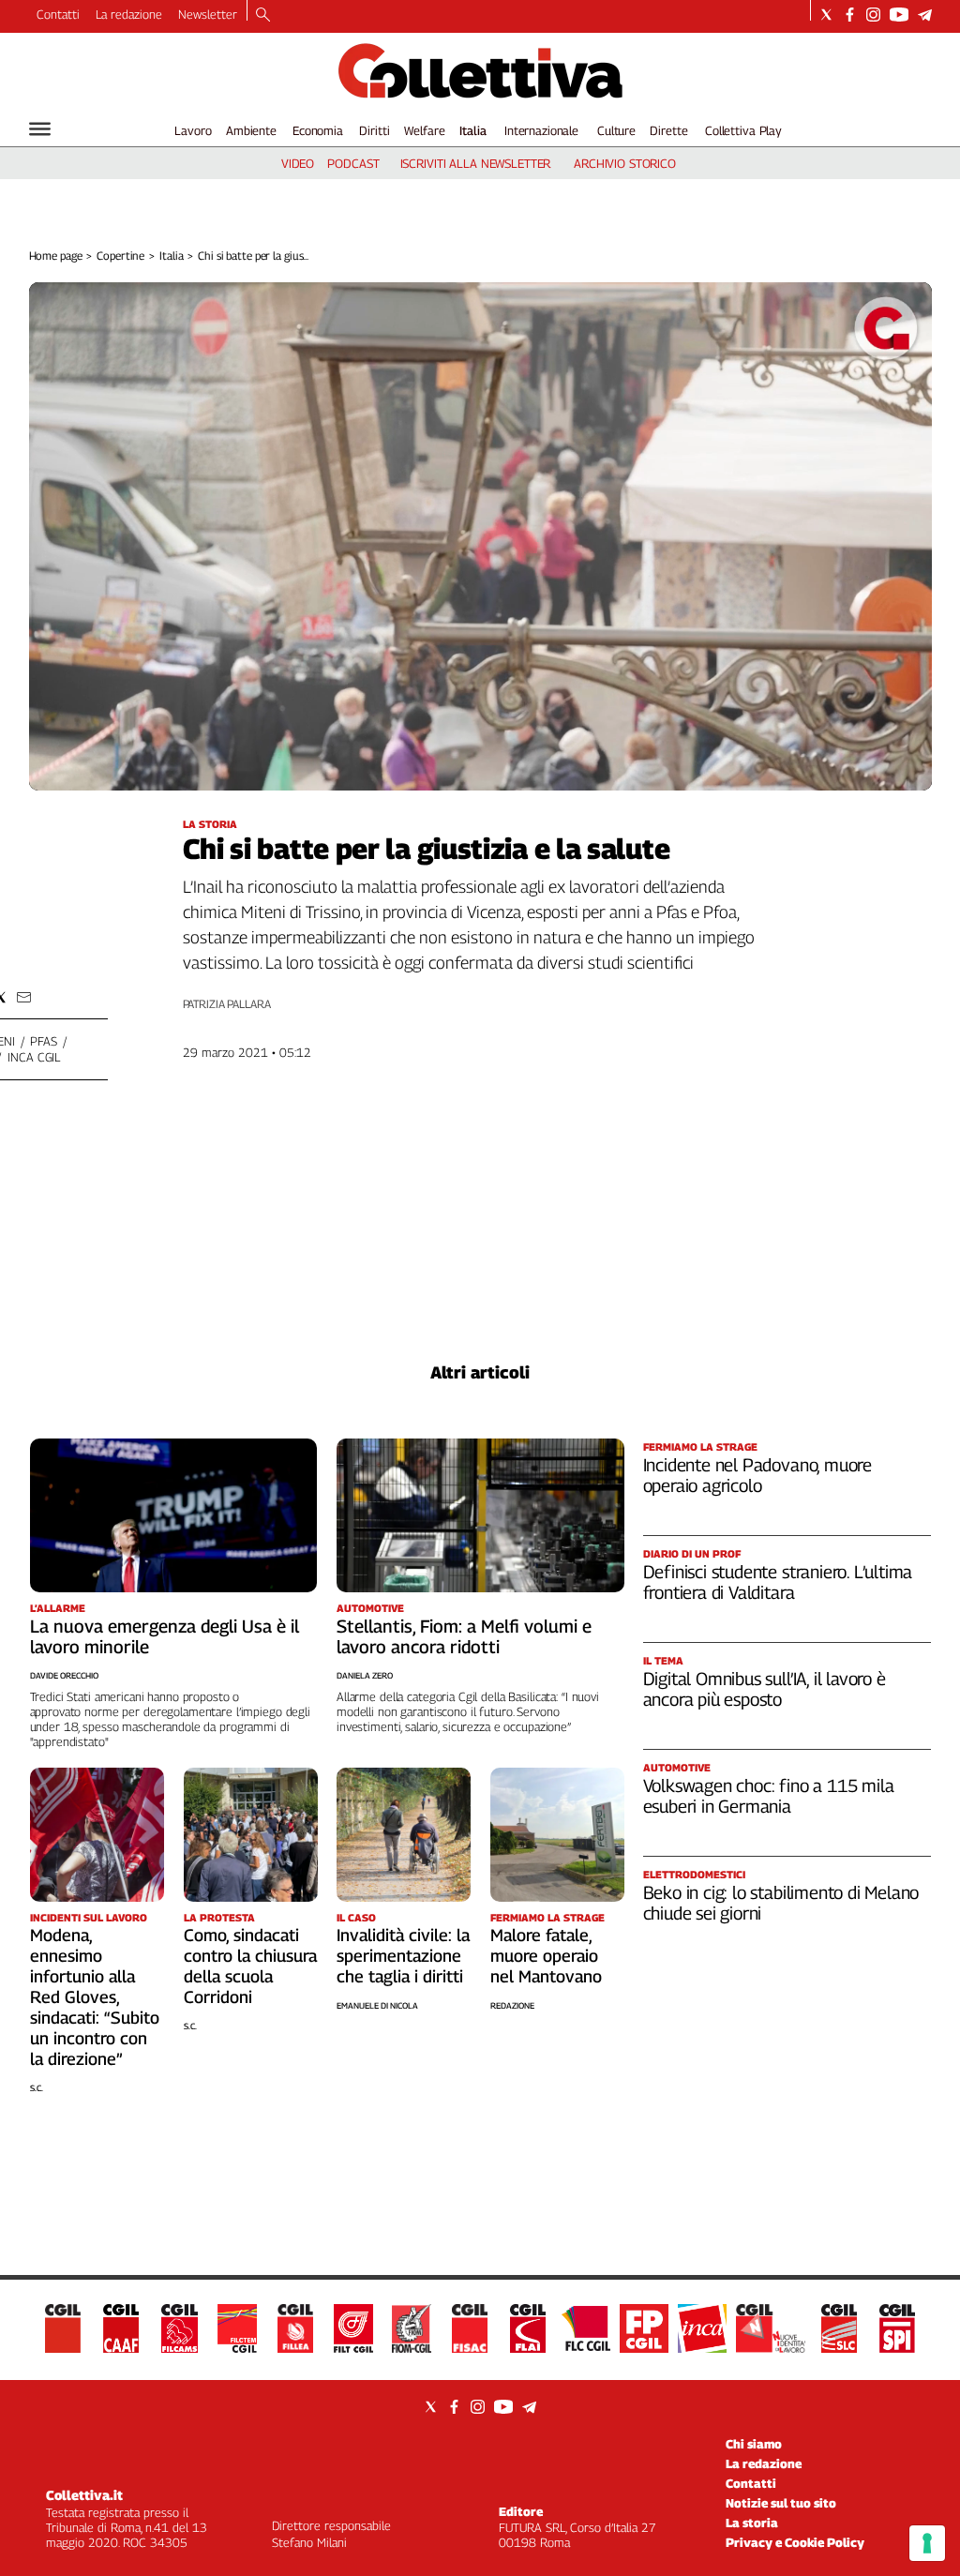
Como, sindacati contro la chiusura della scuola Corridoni (250, 1966)
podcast (353, 163)
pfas (43, 1041)
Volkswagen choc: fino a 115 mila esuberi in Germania (769, 1796)
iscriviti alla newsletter (476, 163)
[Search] (263, 16)
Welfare (424, 130)
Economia (318, 130)
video (298, 163)
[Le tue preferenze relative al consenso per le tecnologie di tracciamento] (927, 2543)
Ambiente (251, 130)
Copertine (120, 256)
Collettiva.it (84, 2495)
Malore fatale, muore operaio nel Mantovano (546, 1956)
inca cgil (34, 1057)
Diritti (374, 130)
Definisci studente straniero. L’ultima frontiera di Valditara (778, 1582)
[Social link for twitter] (826, 15)
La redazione (129, 14)
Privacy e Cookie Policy (795, 2542)
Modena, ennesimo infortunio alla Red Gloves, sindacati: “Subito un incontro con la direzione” (95, 1997)
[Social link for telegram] (925, 15)
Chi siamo (754, 2444)
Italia (473, 130)
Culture (616, 130)
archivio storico (625, 163)
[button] (24, 997)
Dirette (668, 130)
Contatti (58, 14)
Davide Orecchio (64, 1675)
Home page (56, 256)
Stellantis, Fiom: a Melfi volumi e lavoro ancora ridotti (464, 1636)
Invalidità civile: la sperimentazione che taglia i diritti (403, 1956)
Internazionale (541, 130)
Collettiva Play (743, 130)
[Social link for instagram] (873, 15)
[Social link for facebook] (850, 15)
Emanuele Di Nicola (377, 2005)
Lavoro (193, 130)
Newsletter (208, 14)
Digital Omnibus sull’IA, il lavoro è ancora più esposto (765, 1689)
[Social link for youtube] (899, 15)
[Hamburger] (40, 129)
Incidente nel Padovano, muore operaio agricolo (758, 1475)
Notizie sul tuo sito (781, 2503)
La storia (752, 2523)
